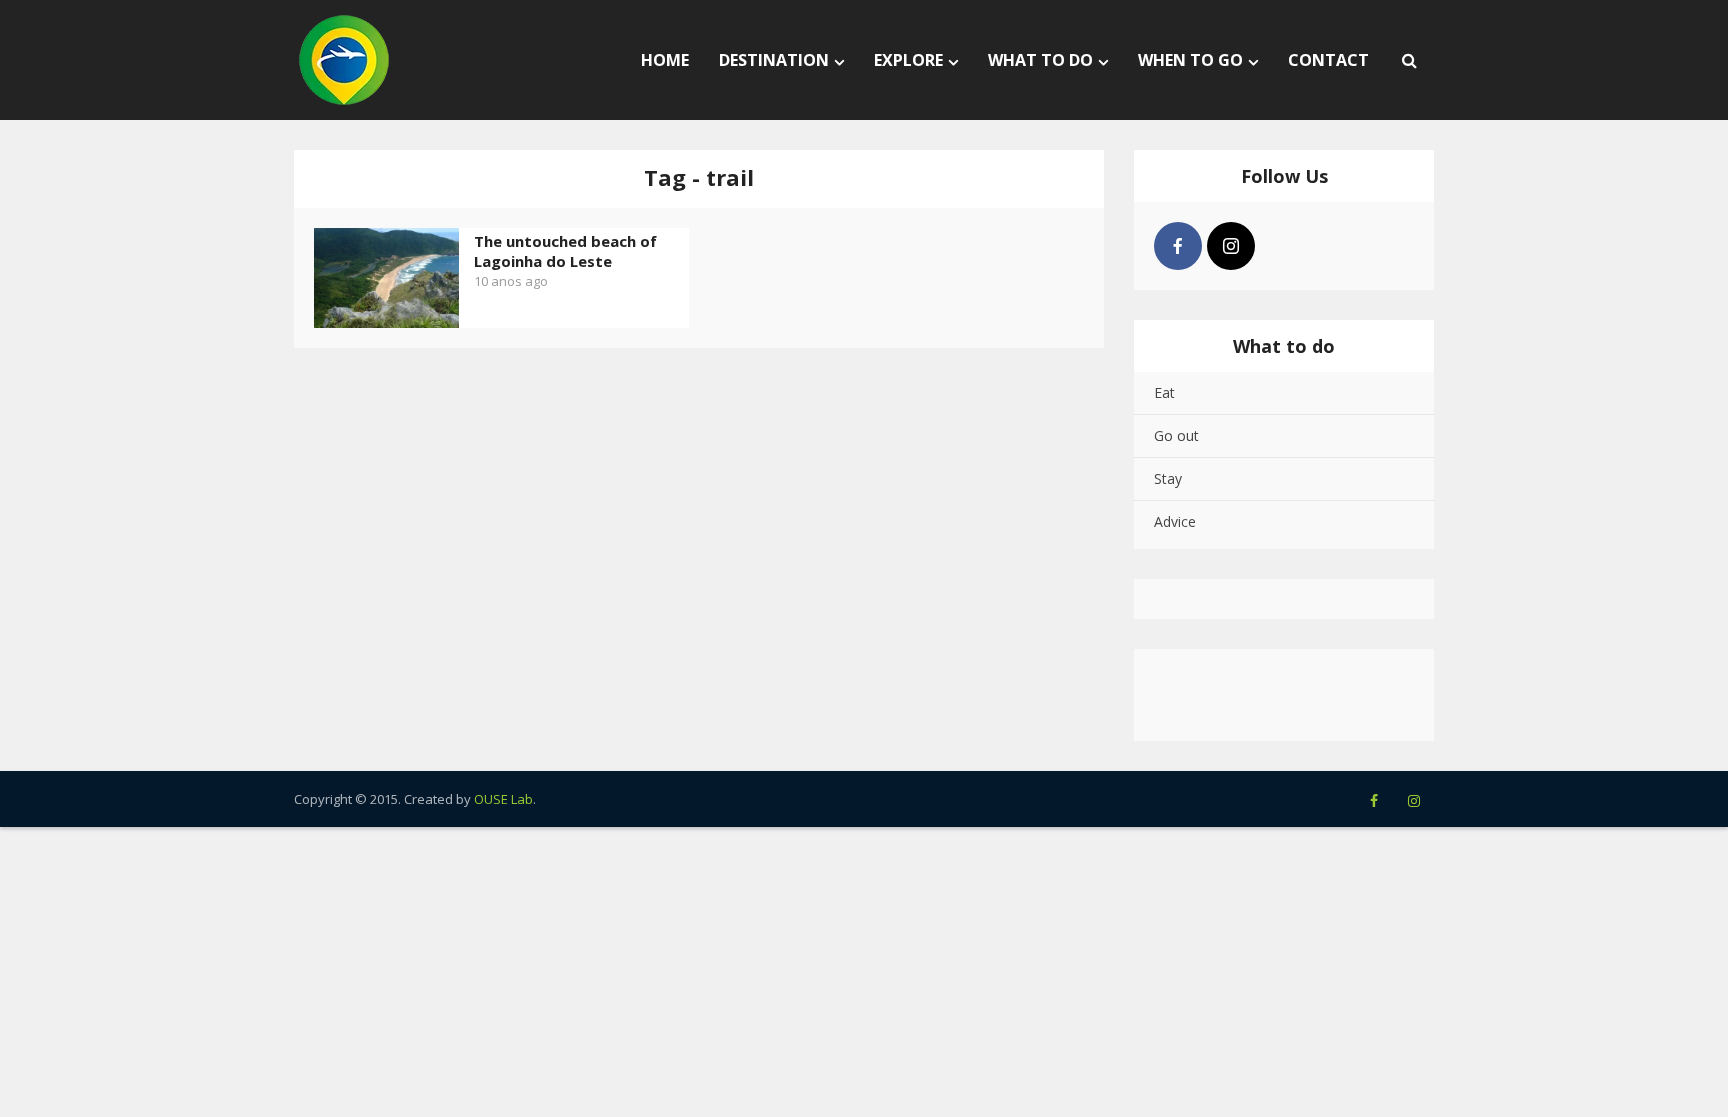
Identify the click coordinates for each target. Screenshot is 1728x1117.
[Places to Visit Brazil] (344, 60)
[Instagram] (1231, 246)
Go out (1176, 435)
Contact (1328, 60)
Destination (774, 60)
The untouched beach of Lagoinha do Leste (565, 251)
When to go (1190, 60)
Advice (1175, 521)
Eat (1164, 392)
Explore (908, 60)
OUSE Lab (503, 799)
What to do (1040, 60)
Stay (1168, 478)
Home (665, 60)
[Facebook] (1178, 246)
